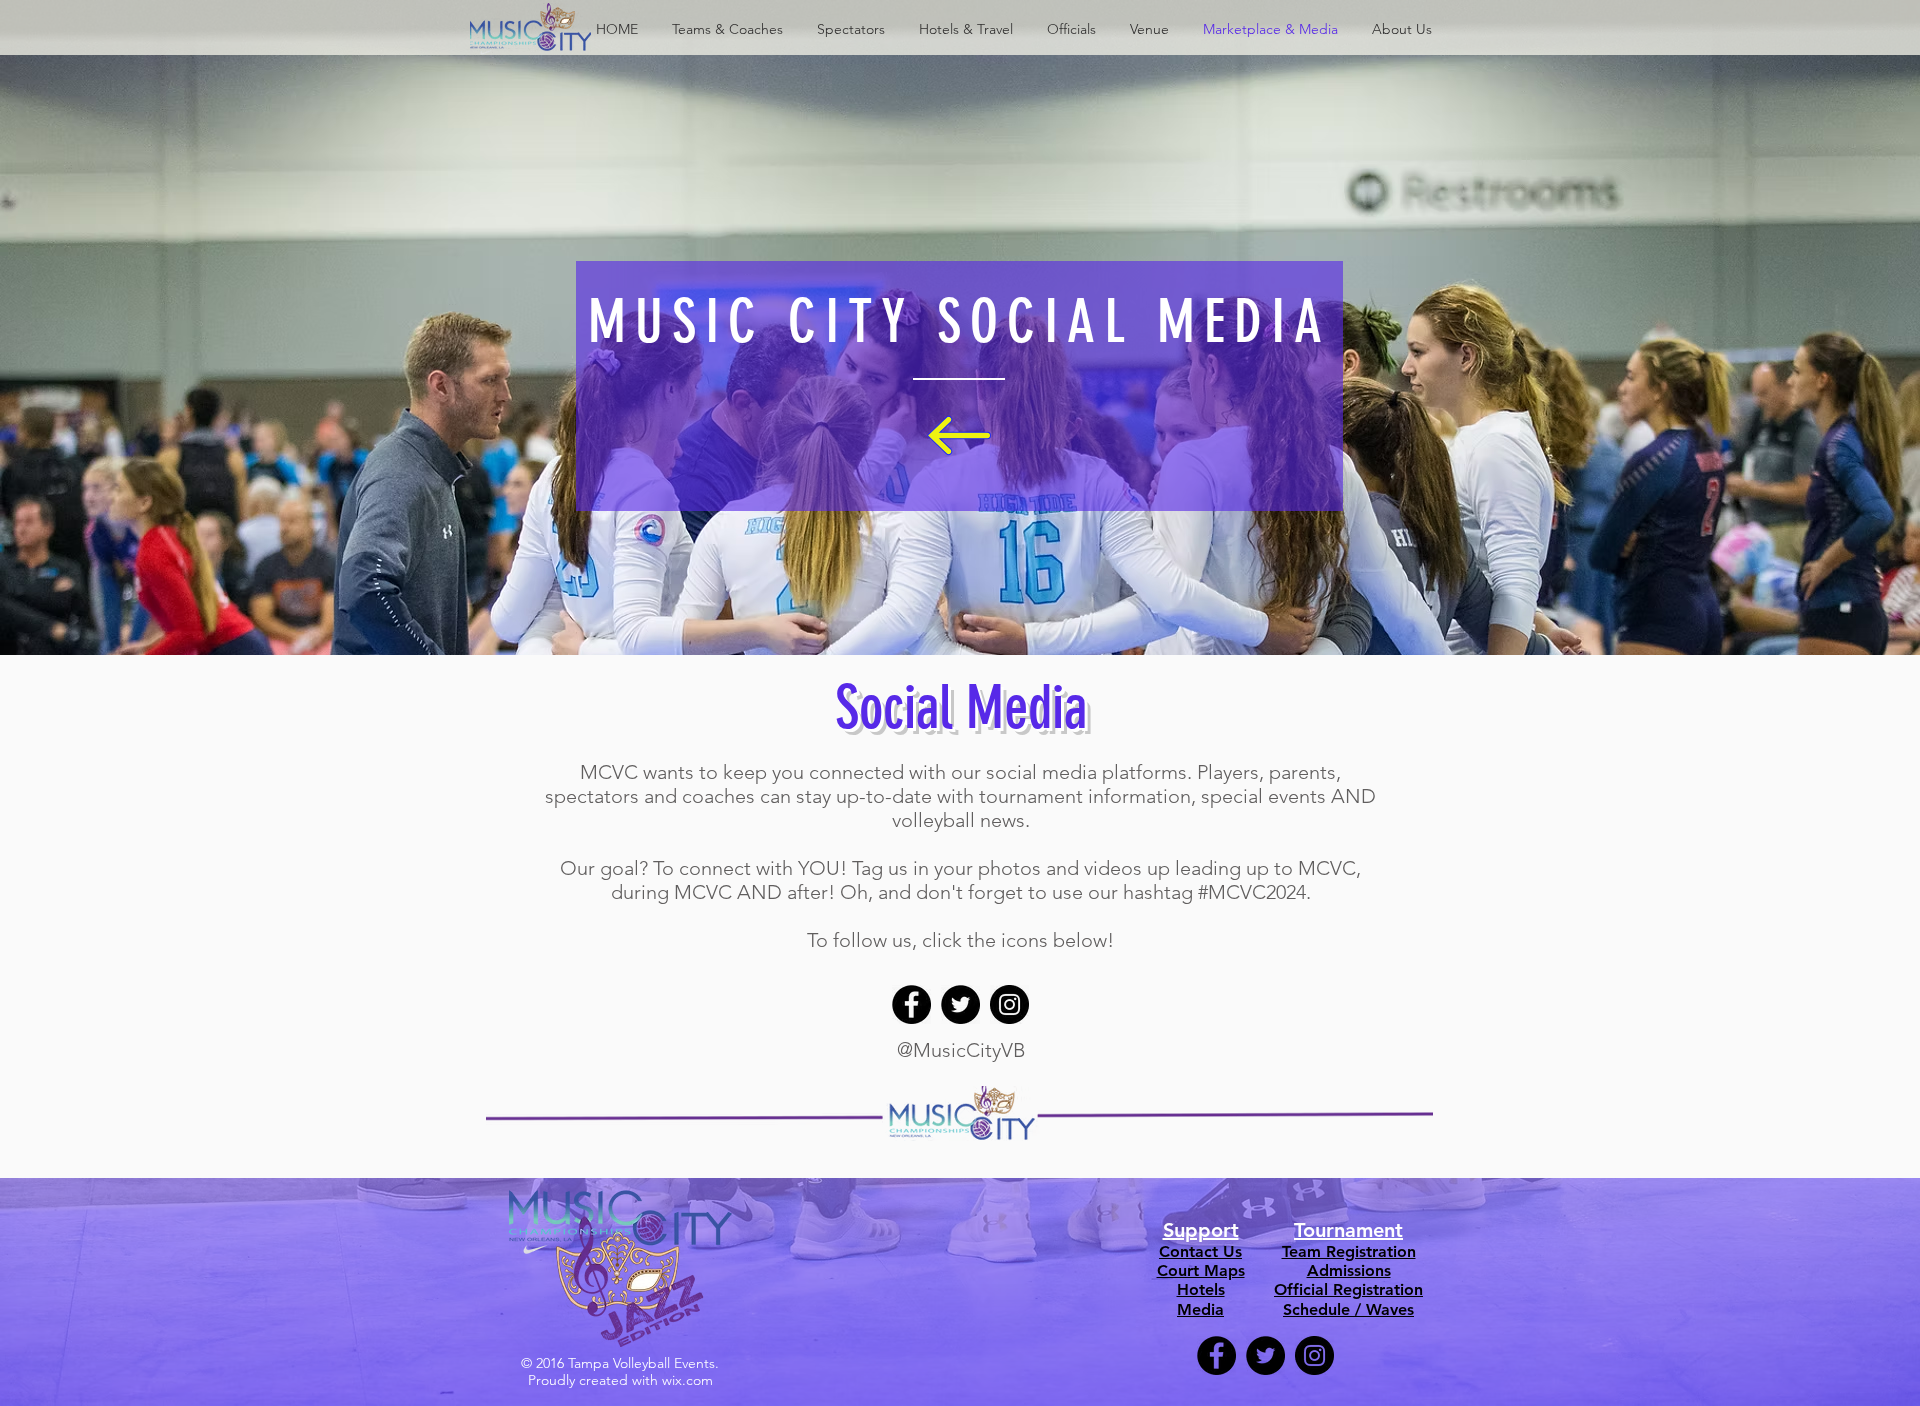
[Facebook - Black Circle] (1216, 1355)
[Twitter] (960, 1004)
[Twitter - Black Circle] (1265, 1355)
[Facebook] (911, 1004)
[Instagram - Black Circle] (1314, 1355)
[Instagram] (1009, 1004)
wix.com (687, 1380)
